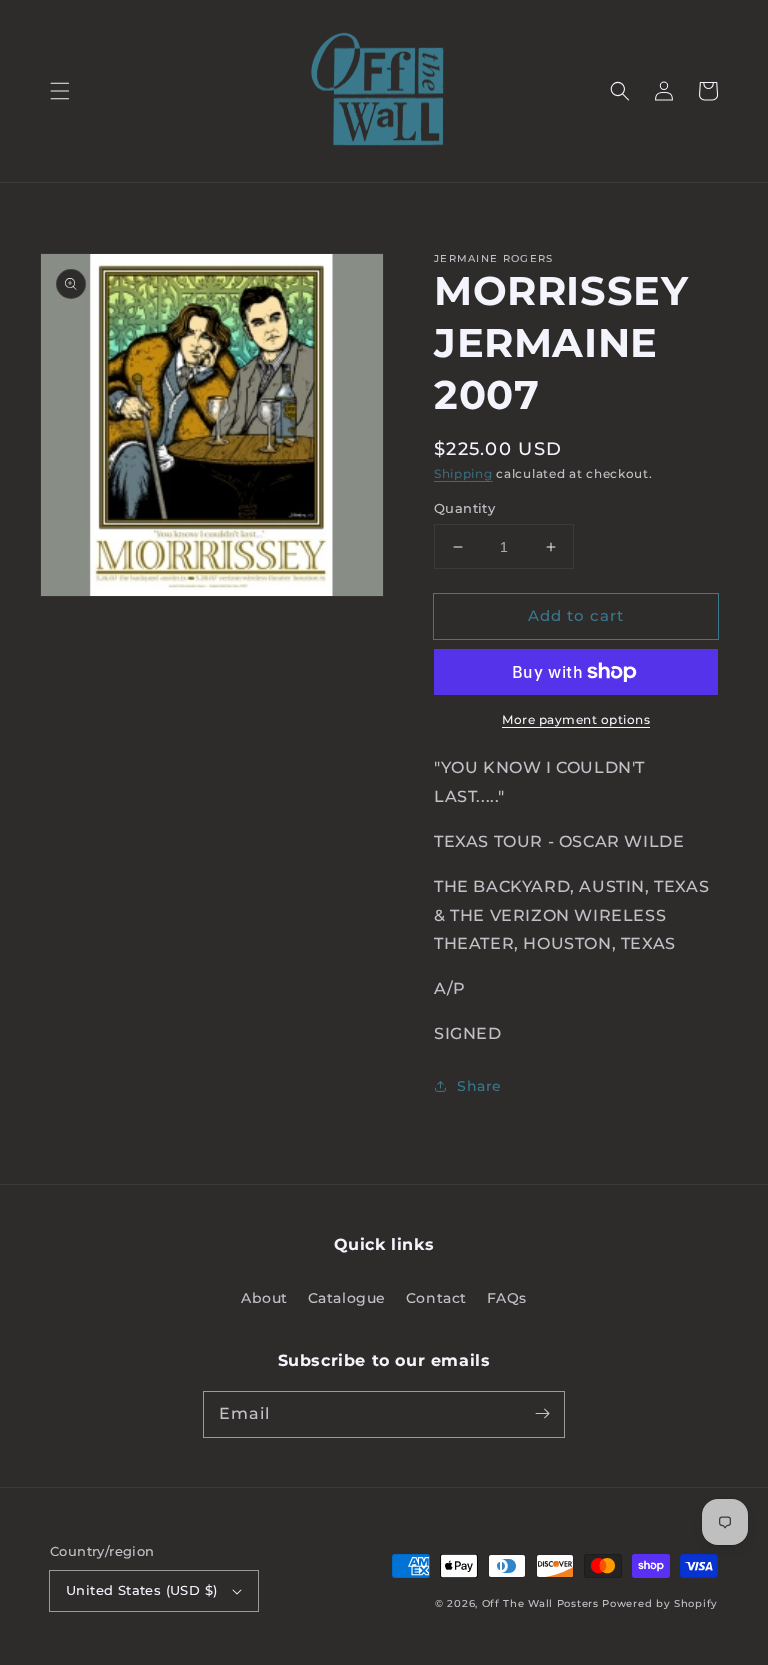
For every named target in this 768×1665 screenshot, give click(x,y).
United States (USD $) (141, 1590)
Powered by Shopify (660, 1603)
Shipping (463, 473)
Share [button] (479, 1086)
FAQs (507, 1298)
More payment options (576, 719)
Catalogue (347, 1298)
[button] (60, 91)
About (264, 1298)
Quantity (464, 508)
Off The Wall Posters (542, 1603)
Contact (436, 1298)
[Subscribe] (542, 1414)
